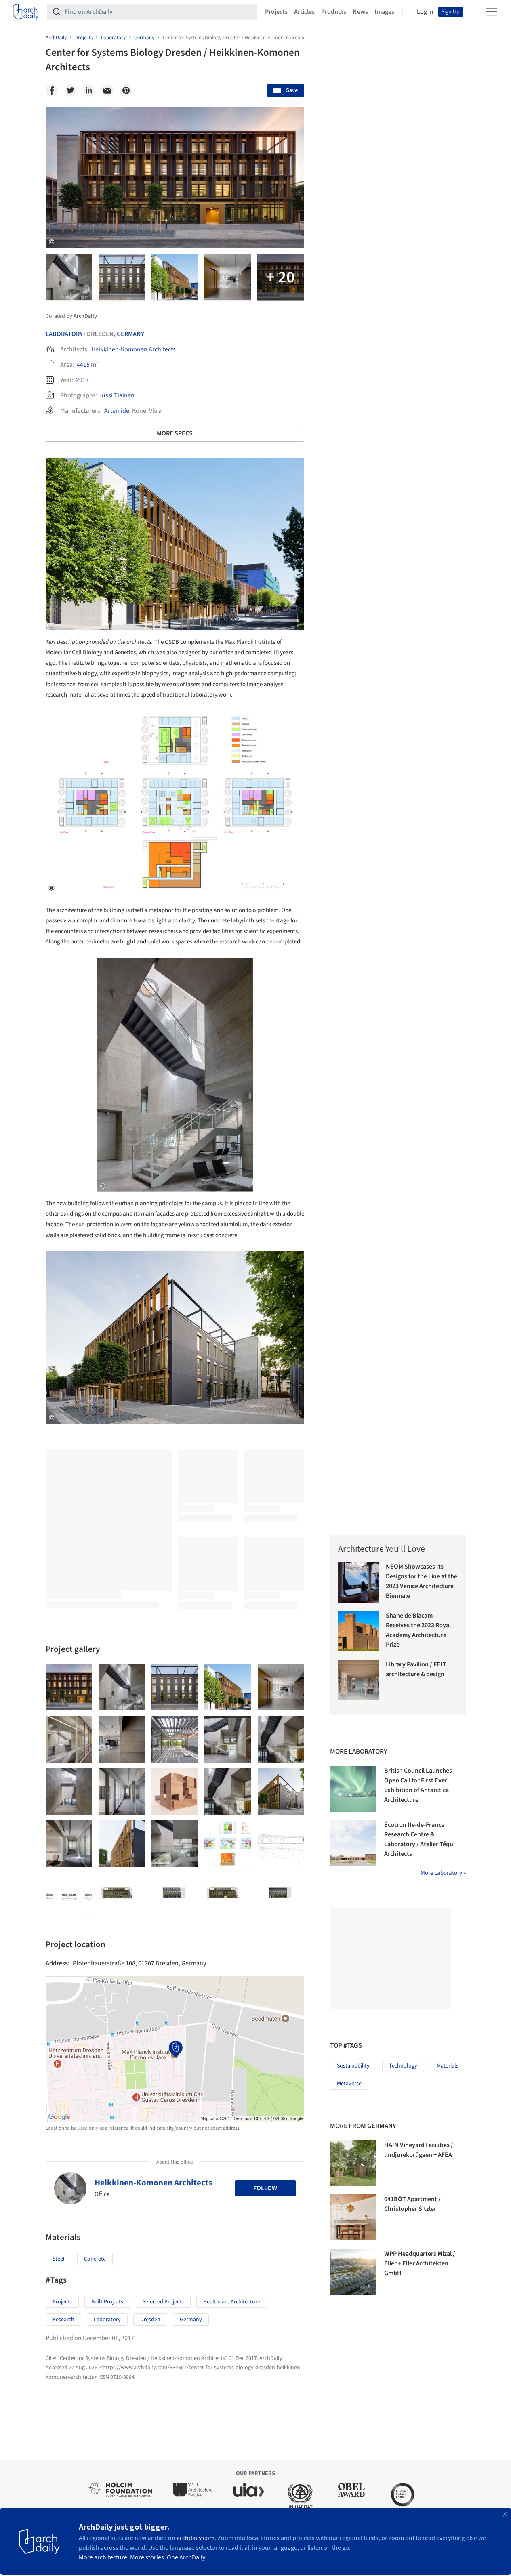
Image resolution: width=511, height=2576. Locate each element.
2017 (82, 380)
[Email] (107, 90)
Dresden (150, 2320)
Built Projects (107, 2302)
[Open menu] (492, 12)
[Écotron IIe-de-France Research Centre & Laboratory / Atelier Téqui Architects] (353, 1843)
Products (334, 12)
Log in (425, 12)
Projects (276, 12)
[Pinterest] (126, 90)
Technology (403, 2066)
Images (384, 12)
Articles (304, 12)
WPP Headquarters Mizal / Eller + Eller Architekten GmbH (420, 2263)
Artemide (117, 411)
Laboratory (64, 334)
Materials (448, 2066)
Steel (59, 2259)
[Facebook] (52, 90)
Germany (130, 334)
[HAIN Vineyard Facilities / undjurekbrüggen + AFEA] (353, 2163)
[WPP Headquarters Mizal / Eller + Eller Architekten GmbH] (353, 2272)
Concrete (95, 2259)
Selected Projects (163, 2302)
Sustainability (353, 2066)
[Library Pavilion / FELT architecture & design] (359, 1680)
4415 (83, 365)
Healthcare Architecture (232, 2302)
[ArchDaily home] (26, 12)
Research (63, 2320)
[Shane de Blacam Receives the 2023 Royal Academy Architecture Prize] (359, 1631)
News (360, 12)
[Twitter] (70, 90)
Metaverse (349, 2084)
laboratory (107, 2320)
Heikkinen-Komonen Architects (134, 349)
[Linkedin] (89, 90)
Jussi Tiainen (117, 395)
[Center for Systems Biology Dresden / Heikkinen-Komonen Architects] (69, 1688)
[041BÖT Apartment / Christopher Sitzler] (353, 2217)
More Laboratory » (443, 1873)
